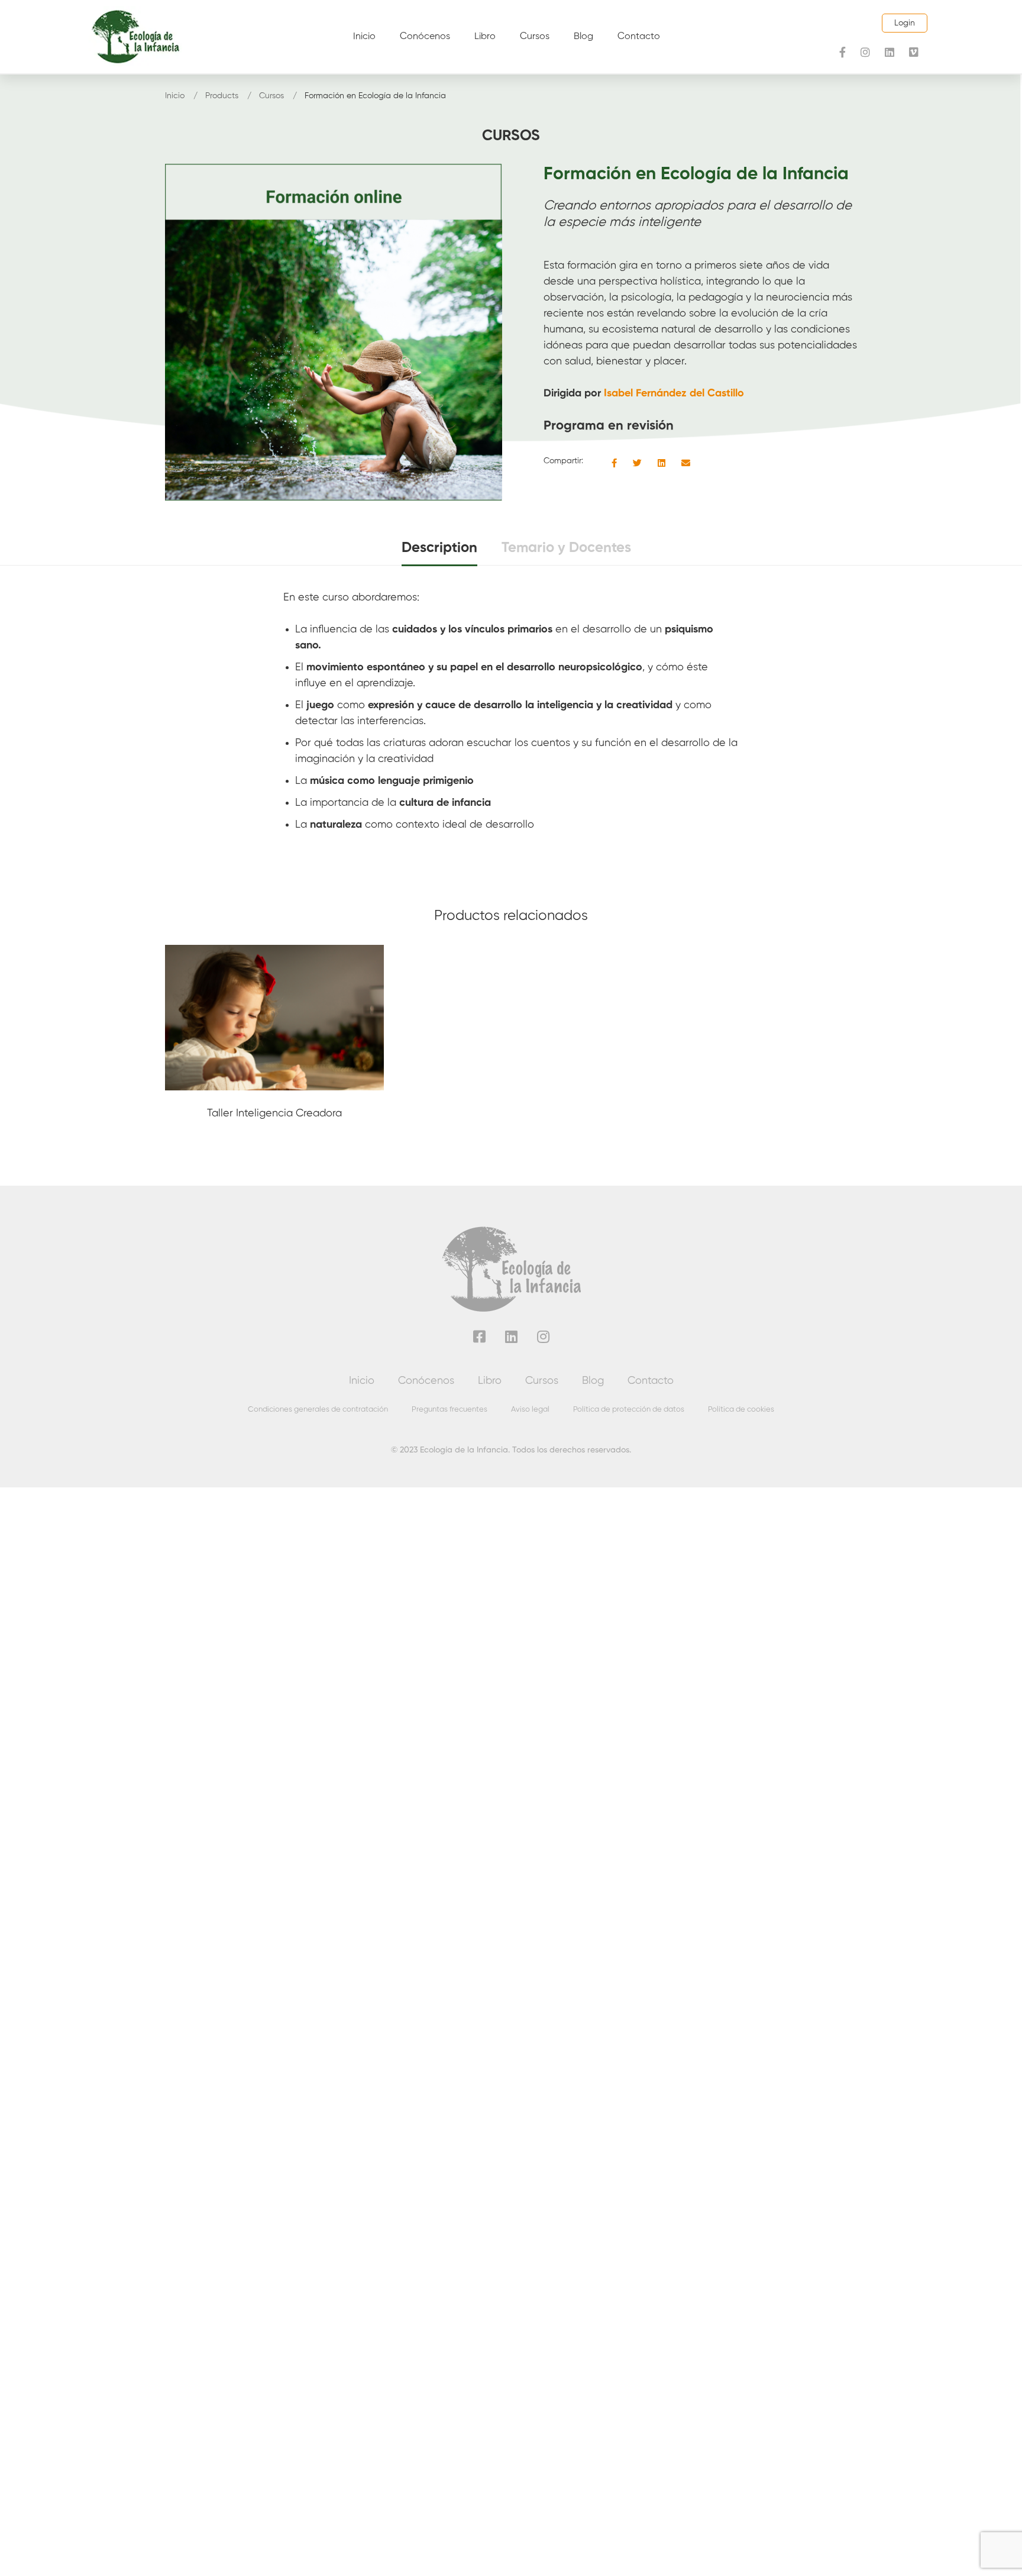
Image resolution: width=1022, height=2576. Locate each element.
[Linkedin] (890, 52)
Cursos (271, 96)
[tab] (439, 549)
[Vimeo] (914, 52)
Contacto (651, 1381)
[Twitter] (637, 464)
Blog (593, 1381)
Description (439, 548)
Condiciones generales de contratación (318, 1410)
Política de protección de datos (629, 1410)
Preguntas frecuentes (449, 1410)
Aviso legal (530, 1410)
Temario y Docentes (566, 548)
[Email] (686, 464)
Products (222, 96)
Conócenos (426, 1381)
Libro (490, 1381)
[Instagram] (865, 52)
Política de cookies (741, 1410)
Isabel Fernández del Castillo (674, 393)
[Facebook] (842, 52)
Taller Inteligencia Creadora (274, 1113)
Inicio (175, 96)
